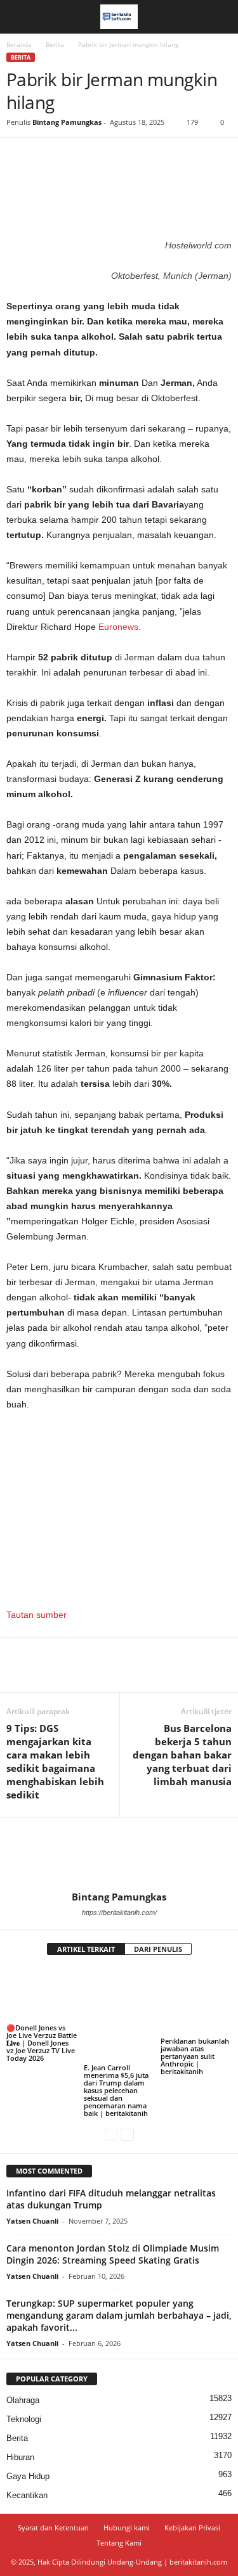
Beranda (19, 44)
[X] (48, 157)
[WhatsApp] (107, 157)
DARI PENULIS (158, 1949)
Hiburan (20, 2457)
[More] (136, 157)
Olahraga (23, 2400)
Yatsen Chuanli (32, 2221)
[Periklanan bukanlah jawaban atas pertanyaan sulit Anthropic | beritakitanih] (196, 2002)
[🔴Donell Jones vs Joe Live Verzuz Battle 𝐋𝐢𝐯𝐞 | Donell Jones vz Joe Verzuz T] (42, 1995)
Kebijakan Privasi (192, 2528)
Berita (55, 44)
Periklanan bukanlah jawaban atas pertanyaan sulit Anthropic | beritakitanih (195, 2056)
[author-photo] (119, 1854)
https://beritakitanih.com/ (119, 1913)
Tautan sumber (36, 1615)
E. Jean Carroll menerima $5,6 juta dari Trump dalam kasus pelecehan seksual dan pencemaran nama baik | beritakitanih (116, 2090)
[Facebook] (19, 157)
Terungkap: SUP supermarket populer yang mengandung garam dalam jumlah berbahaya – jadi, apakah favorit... (119, 2315)
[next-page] (127, 2135)
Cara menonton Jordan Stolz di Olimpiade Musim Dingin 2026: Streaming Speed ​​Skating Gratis (113, 2254)
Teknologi (24, 2419)
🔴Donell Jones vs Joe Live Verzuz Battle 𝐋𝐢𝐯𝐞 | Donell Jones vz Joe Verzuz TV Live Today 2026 (42, 2043)
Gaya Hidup (28, 2476)
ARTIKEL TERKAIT (86, 1949)
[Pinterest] (77, 157)
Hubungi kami (127, 2528)
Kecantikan (27, 2495)
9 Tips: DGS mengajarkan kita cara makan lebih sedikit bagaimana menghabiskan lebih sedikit (55, 1761)
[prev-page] (111, 2135)
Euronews (118, 627)
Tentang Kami (119, 2543)
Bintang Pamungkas (67, 122)
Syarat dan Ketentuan (53, 2528)
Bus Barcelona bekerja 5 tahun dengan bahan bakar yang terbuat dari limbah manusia (182, 1755)
